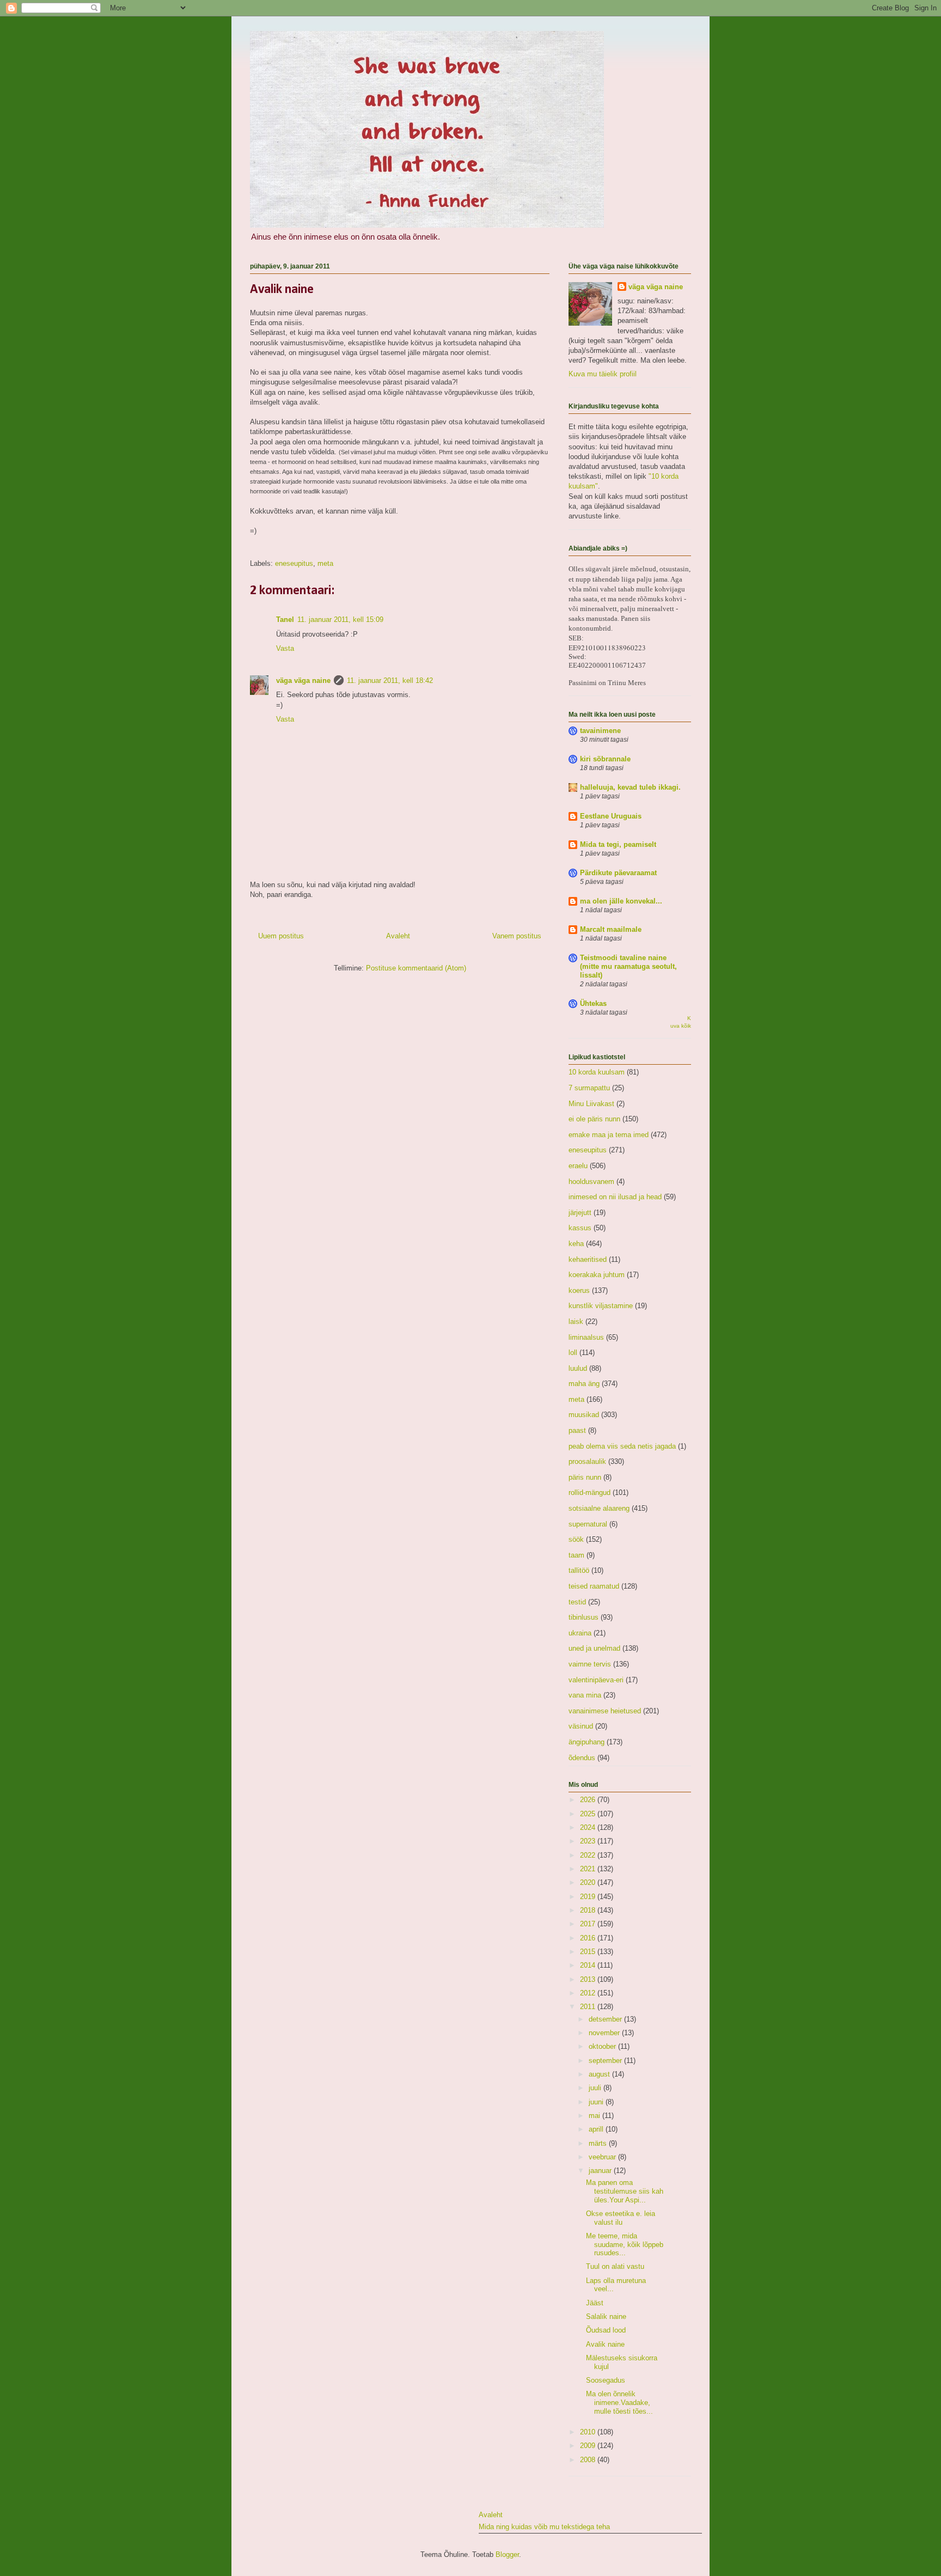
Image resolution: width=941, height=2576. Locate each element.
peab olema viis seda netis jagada (622, 1446)
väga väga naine (303, 680)
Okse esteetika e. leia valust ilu (621, 2218)
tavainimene (600, 731)
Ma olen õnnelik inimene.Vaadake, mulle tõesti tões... (619, 2402)
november (605, 2033)
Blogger (507, 2554)
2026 (589, 1800)
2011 (589, 2007)
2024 (589, 1827)
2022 (589, 1855)
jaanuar (601, 2171)
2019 (589, 1897)
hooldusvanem (591, 1182)
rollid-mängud (589, 1493)
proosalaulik (587, 1461)
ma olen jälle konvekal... (621, 901)
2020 (589, 1882)
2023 (589, 1841)
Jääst (595, 2303)
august (600, 2074)
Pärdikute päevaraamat (618, 873)
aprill (597, 2129)
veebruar (603, 2157)
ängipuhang (586, 1742)
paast (577, 1430)
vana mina (585, 1695)
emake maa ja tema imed (609, 1135)
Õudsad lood (606, 2330)
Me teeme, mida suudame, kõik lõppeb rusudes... (625, 2244)
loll (573, 1353)
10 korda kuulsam (597, 1072)
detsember (606, 2019)
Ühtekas (593, 1003)
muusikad (584, 1415)
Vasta (285, 648)
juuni (597, 2102)
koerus (579, 1290)
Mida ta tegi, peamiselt (618, 844)
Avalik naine (605, 2344)
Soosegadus (606, 2380)
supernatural (588, 1524)
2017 (589, 1924)
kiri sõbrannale (605, 759)
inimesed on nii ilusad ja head (615, 1197)
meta (325, 563)
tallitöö (579, 1570)
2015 (589, 1952)
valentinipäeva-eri (596, 1680)
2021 (589, 1869)
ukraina (580, 1633)
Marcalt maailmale (611, 929)
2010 (589, 2432)
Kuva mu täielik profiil (603, 374)
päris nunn (585, 1477)
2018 (589, 1910)
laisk (576, 1321)
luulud (578, 1368)
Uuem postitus (281, 936)
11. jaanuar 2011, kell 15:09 (340, 619)
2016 (589, 1938)
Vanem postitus (517, 936)
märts (599, 2143)
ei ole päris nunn (594, 1119)
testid (577, 1602)
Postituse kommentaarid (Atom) (416, 968)
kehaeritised (588, 1259)
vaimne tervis (590, 1664)
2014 (589, 1965)
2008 (589, 2460)
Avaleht (398, 936)
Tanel (285, 619)
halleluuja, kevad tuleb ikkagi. (630, 787)
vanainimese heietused (605, 1711)
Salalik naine (606, 2316)
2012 (589, 1993)
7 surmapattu (589, 1088)
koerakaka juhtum (597, 1275)
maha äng (584, 1384)
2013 (589, 1979)
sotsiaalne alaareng (599, 1508)
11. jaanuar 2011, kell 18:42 (390, 680)
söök (576, 1539)
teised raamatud (594, 1586)
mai (595, 2116)
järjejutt (580, 1213)
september (606, 2061)
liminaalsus (586, 1337)
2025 (589, 1814)
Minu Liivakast (591, 1104)
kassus (580, 1228)
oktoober (603, 2046)
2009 (589, 2446)
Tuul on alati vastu (615, 2266)
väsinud (581, 1726)
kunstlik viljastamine (601, 1306)
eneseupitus (294, 563)
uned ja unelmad (594, 1648)
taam (576, 1555)
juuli (596, 2088)
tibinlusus (583, 1617)
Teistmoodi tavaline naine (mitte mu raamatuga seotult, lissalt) (628, 966)
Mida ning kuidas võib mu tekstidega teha (544, 2527)
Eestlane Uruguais (611, 816)
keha (576, 1244)
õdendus (582, 1758)
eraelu (578, 1166)
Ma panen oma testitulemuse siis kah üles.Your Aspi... (625, 2191)
